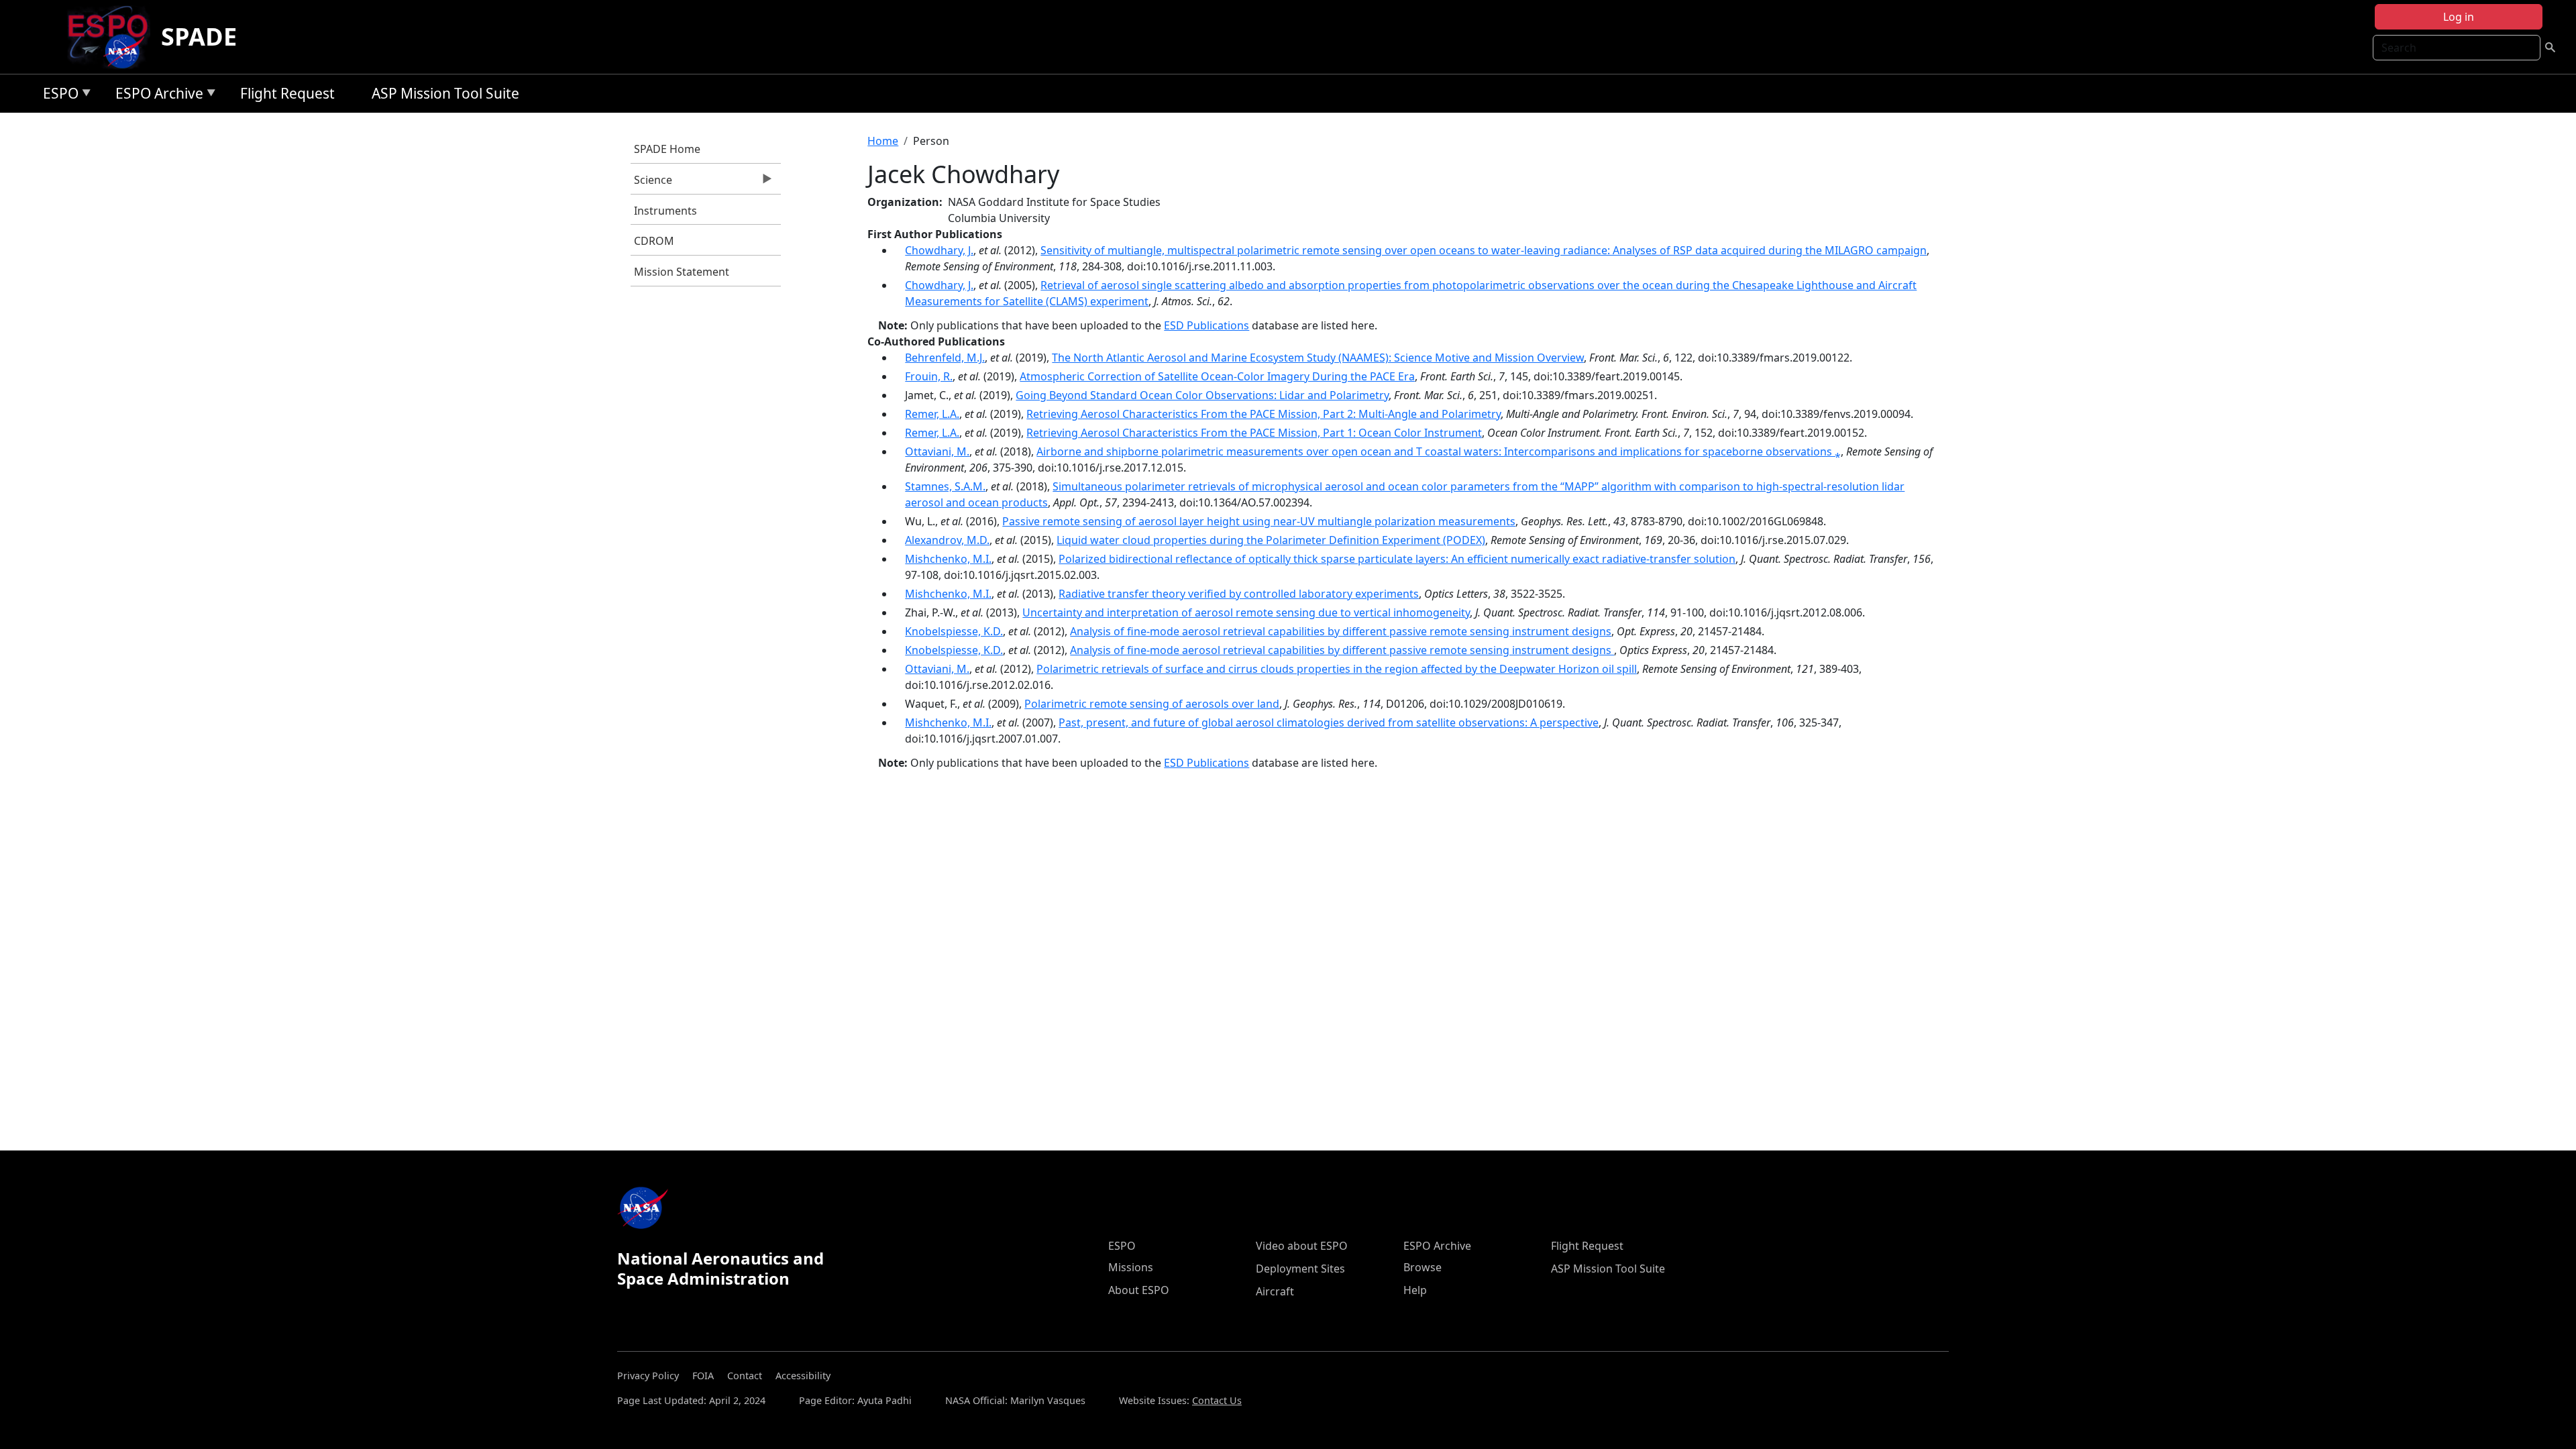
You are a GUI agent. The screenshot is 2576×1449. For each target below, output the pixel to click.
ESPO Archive (156, 96)
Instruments (665, 211)
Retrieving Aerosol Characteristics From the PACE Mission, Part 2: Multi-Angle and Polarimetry (1264, 414)
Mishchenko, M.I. (948, 559)
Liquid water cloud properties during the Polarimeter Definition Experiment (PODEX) (1271, 540)
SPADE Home (667, 149)
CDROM (654, 241)
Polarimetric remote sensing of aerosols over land (1152, 704)
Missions (1131, 1267)
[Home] (113, 37)
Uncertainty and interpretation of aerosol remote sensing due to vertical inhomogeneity (1246, 612)
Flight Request (287, 93)
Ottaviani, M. (937, 451)
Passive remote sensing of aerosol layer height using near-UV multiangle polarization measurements (1259, 521)
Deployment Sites (1300, 1269)
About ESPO (1139, 1290)
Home (883, 141)
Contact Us (1217, 1400)
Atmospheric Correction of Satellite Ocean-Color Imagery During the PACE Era (1217, 376)
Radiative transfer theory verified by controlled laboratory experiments (1239, 594)
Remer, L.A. (932, 414)
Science (651, 183)
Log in (2459, 17)
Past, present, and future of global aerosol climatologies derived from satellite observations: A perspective (1329, 722)
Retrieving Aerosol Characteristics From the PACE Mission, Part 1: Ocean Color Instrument (1254, 433)
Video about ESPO (1302, 1246)
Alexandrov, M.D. (947, 540)
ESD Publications (1206, 325)
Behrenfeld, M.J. (945, 358)
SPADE (199, 37)
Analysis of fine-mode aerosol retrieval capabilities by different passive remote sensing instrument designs (1341, 631)
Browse (1423, 1267)
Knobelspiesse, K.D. (954, 631)
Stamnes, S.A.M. (945, 486)
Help (1415, 1290)
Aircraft (1275, 1291)
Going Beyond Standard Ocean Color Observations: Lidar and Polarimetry (1202, 395)
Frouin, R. (929, 376)
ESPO (57, 96)
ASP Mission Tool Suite (445, 93)
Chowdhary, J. (939, 250)
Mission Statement (682, 272)
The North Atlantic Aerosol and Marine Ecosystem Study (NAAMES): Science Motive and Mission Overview (1318, 358)
